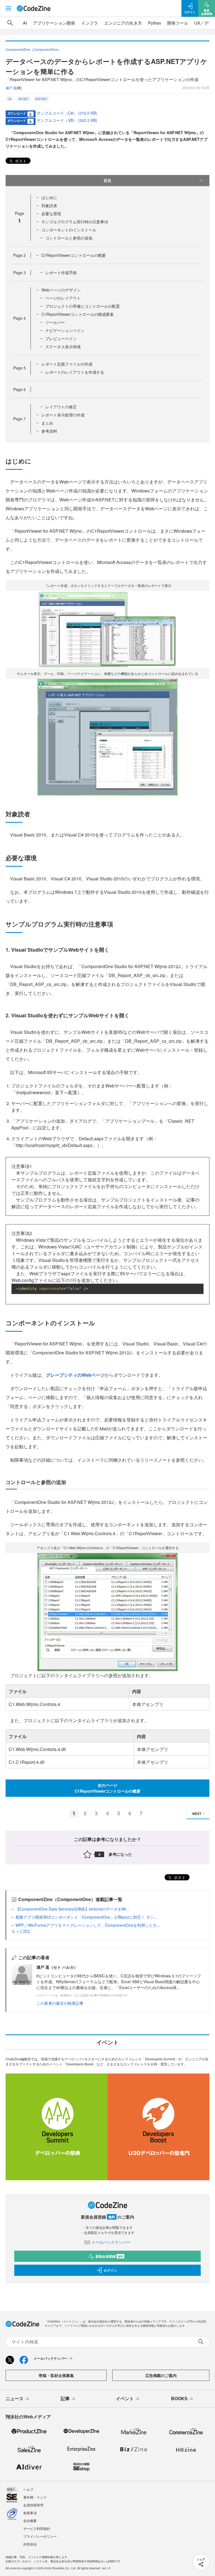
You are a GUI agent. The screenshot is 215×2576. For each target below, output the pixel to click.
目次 (107, 180)
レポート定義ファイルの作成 (67, 364)
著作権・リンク (35, 2497)
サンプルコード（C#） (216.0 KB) (67, 113)
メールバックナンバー (111, 2242)
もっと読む (21, 1931)
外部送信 (30, 2544)
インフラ (90, 23)
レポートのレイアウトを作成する (75, 372)
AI (25, 23)
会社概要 (30, 2521)
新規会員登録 (109, 2256)
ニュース (15, 2398)
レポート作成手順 (61, 272)
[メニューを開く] (8, 8)
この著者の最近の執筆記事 (60, 2003)
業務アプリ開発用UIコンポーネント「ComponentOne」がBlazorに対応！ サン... (86, 1917)
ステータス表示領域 (63, 347)
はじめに (49, 197)
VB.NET (23, 99)
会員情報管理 (33, 2505)
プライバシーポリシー (40, 2536)
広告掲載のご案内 (161, 2375)
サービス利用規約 (37, 2528)
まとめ (47, 423)
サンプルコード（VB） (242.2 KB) (67, 120)
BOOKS (179, 2398)
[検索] (10, 23)
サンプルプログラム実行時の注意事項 (75, 222)
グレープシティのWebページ (75, 1375)
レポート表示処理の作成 (63, 415)
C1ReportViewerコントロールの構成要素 (78, 314)
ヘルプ (28, 2489)
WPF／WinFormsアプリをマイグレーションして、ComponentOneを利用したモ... (88, 1925)
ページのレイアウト (63, 298)
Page (19, 255)
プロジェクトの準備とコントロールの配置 (83, 306)
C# (10, 99)
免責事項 (30, 2513)
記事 (65, 2398)
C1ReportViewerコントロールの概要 (74, 255)
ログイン (110, 2270)
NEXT (197, 1814)
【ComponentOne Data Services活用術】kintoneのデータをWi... (72, 1909)
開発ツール (178, 23)
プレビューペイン (61, 338)
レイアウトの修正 (61, 407)
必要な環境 (51, 214)
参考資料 (49, 431)
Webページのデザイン (61, 290)
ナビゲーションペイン (65, 330)
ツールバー (55, 322)
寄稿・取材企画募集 (56, 2375)
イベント (125, 2398)
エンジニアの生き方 (123, 23)
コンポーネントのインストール (69, 230)
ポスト (20, 161)
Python (155, 23)
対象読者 (49, 205)
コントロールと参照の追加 (69, 238)
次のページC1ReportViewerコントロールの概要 (108, 1788)
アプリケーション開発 (54, 23)
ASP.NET (41, 99)
